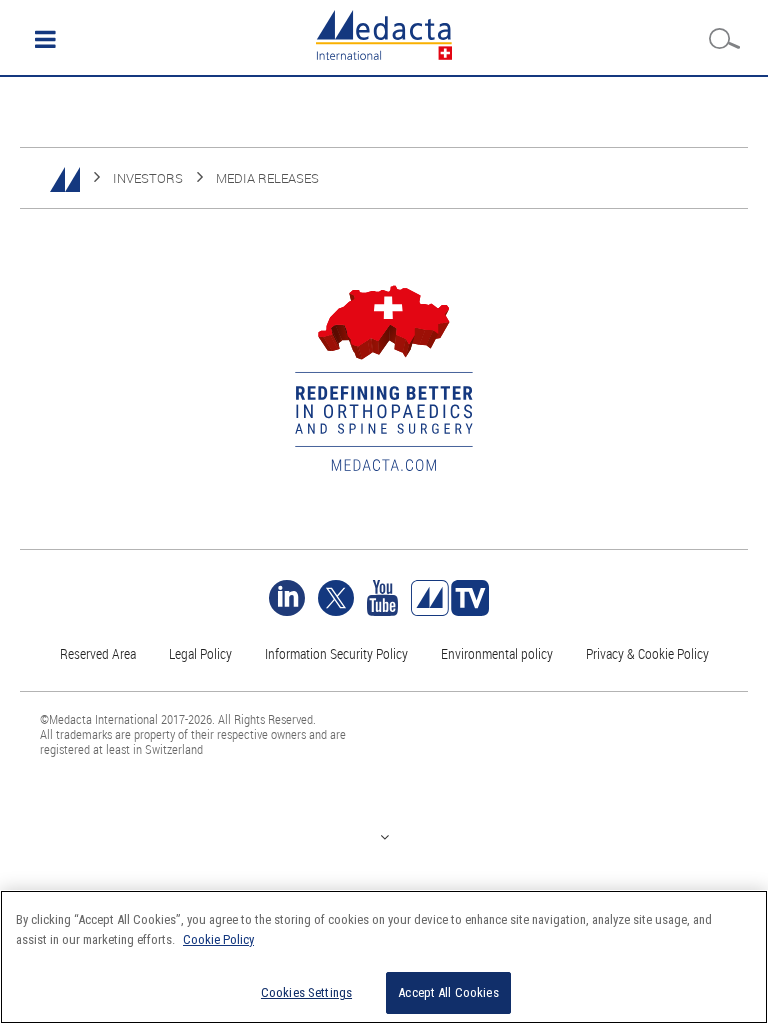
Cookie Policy (218, 939)
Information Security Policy (336, 653)
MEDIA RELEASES (267, 178)
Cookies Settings (306, 992)
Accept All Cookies (448, 992)
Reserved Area (98, 653)
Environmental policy (497, 653)
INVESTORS (148, 178)
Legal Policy (200, 653)
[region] (384, 957)
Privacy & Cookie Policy (647, 653)
